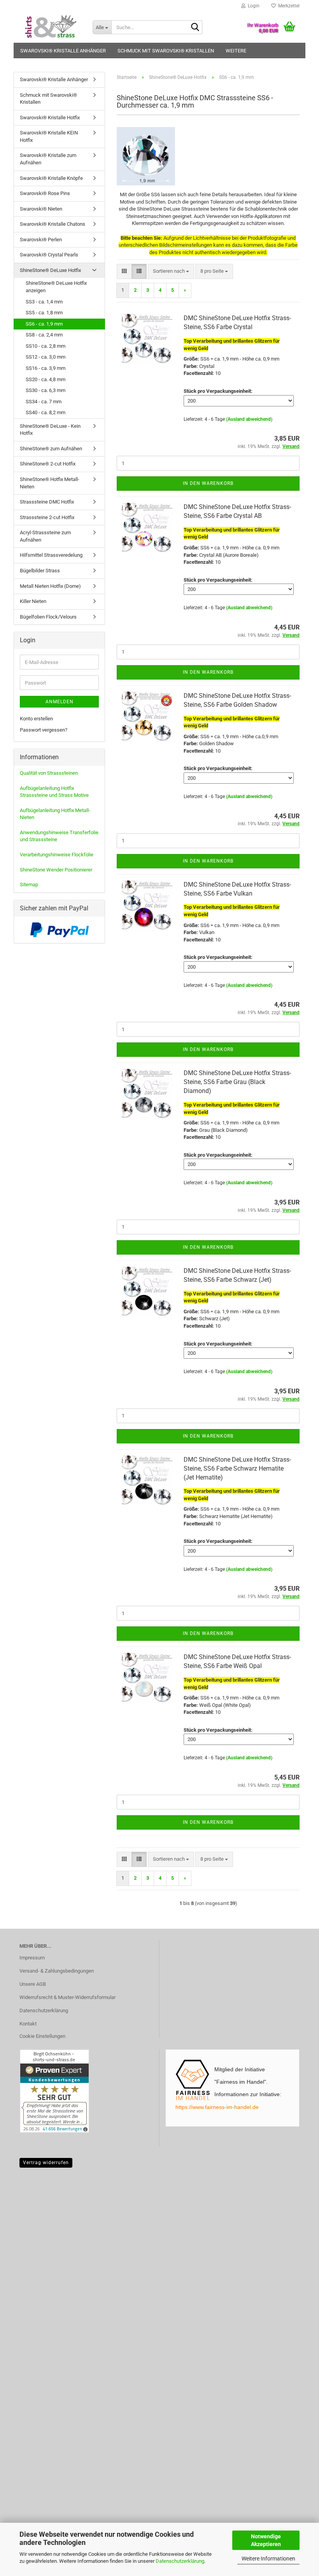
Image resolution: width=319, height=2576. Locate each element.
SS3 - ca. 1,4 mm (44, 302)
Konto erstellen (36, 719)
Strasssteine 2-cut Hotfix (47, 517)
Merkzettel (288, 6)
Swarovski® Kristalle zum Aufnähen (48, 159)
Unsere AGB (33, 1984)
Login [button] (252, 6)
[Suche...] (195, 28)
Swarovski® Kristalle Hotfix (50, 118)
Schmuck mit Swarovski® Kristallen (166, 51)
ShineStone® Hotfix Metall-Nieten (50, 483)
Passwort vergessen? (44, 730)
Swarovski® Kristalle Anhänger (63, 51)
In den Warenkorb (208, 483)
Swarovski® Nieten (41, 209)
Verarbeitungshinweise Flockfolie (57, 855)
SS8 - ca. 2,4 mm (44, 335)
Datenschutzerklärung (180, 2561)
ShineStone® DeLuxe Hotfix (50, 270)
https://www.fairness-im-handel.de (217, 2107)
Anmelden (60, 702)
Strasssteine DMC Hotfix (47, 502)
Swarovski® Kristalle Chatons (53, 224)
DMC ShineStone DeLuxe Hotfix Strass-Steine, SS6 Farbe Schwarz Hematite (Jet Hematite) (237, 1468)
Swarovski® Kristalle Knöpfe (51, 178)
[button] (124, 271)
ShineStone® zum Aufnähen (51, 449)
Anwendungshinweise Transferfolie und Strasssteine (59, 836)
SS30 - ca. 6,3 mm (46, 390)
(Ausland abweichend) (249, 419)
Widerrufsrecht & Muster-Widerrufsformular (67, 1997)
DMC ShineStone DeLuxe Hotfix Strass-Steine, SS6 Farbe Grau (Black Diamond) (237, 1082)
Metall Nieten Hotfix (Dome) (50, 586)
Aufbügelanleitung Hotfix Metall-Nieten (55, 814)
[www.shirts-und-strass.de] (50, 27)
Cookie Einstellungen (42, 2036)
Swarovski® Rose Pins (45, 193)
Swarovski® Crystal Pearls (49, 255)
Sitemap (29, 885)
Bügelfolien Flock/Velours (48, 617)
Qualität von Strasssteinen (49, 773)
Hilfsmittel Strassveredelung (51, 555)
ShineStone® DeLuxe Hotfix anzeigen (56, 287)
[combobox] (171, 271)
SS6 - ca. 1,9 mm (44, 324)
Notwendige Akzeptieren (266, 2540)
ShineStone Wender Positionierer (56, 870)
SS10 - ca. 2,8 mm (46, 346)
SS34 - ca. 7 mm (44, 402)
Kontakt (28, 2024)
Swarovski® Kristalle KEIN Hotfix (49, 136)
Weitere (236, 51)
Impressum (32, 1958)
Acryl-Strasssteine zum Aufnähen (45, 536)
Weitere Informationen (268, 2559)
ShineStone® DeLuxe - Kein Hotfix (50, 430)
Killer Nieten (33, 601)
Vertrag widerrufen (46, 2163)
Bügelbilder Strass (40, 571)
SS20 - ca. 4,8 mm (46, 379)
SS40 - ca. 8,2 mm (46, 412)
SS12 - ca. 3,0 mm (46, 357)
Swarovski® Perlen (41, 240)
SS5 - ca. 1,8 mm (44, 313)
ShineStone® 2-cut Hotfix (48, 464)
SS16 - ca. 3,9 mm (46, 368)
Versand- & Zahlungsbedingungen (57, 1971)
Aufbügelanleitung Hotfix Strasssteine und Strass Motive (54, 792)
